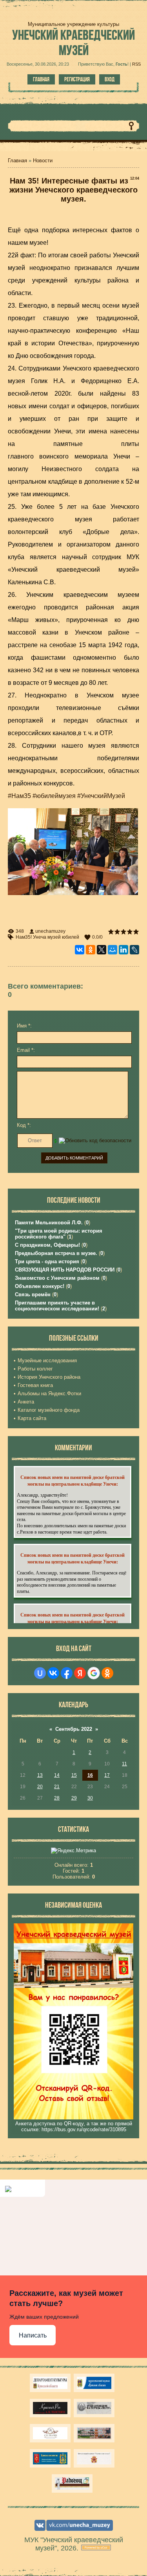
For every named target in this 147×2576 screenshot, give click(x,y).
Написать (33, 2335)
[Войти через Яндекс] (80, 1673)
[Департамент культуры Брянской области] (50, 2383)
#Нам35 (19, 796)
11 (124, 1764)
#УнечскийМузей (101, 796)
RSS (136, 64)
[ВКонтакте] (80, 950)
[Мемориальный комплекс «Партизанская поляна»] (94, 2458)
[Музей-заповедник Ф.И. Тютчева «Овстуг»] (94, 2408)
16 (90, 1775)
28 (57, 1798)
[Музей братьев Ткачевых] (50, 2433)
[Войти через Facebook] (67, 1673)
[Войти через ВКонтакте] (53, 1673)
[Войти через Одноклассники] (107, 1673)
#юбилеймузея (54, 796)
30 (90, 1798)
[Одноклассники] (91, 950)
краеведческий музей (73, 42)
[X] (102, 950)
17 (107, 1775)
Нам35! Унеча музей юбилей (47, 937)
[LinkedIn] (123, 950)
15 (74, 1775)
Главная (41, 79)
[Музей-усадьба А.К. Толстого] (50, 2408)
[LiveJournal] (134, 950)
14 (57, 1775)
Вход (110, 79)
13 (40, 1775)
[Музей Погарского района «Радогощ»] (72, 2483)
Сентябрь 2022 (74, 1729)
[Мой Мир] (113, 950)
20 (40, 1787)
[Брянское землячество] (50, 2458)
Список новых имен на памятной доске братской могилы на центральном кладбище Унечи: (73, 1481)
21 (57, 1787)
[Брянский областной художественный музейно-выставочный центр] (94, 2433)
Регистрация (77, 79)
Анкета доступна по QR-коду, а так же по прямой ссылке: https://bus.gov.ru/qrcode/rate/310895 (74, 2126)
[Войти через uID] (40, 1673)
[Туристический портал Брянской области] (94, 2383)
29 (74, 1798)
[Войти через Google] (94, 1673)
